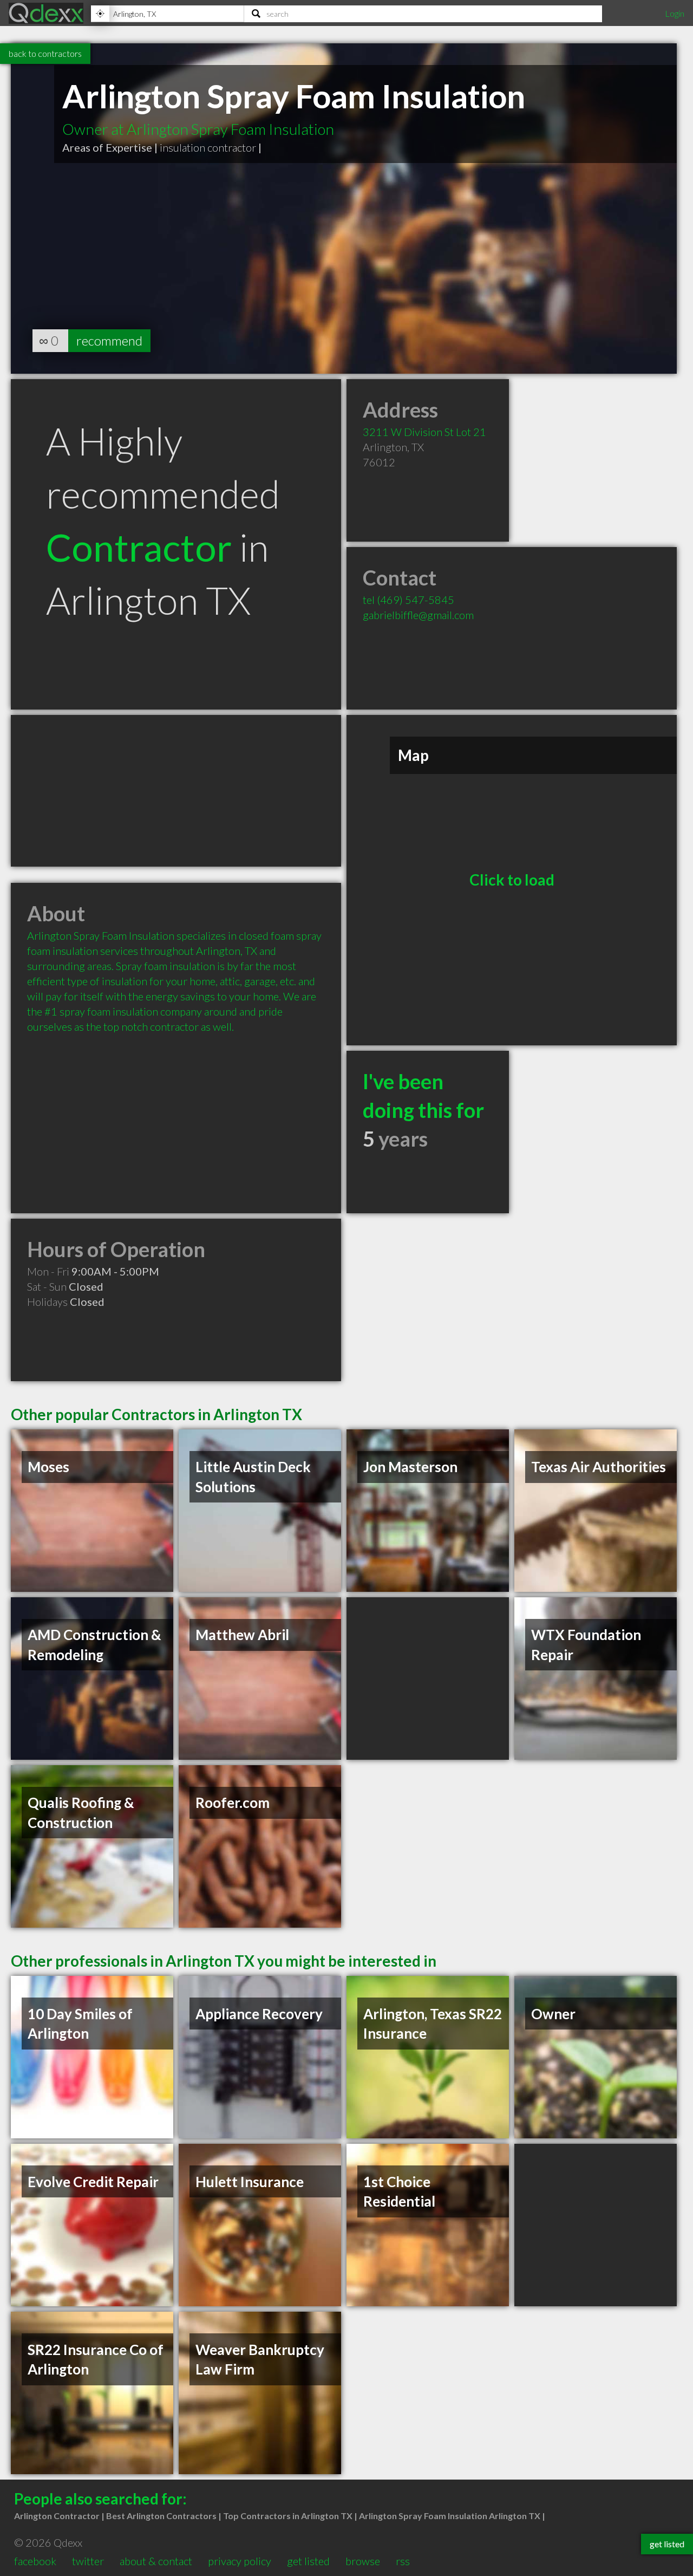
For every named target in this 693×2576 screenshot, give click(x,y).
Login (675, 13)
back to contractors (45, 53)
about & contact (156, 2561)
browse (363, 2561)
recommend (109, 340)
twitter (88, 2561)
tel (408, 600)
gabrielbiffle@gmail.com (418, 615)
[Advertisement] (176, 791)
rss (403, 2561)
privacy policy (240, 2561)
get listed (308, 2561)
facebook (35, 2561)
